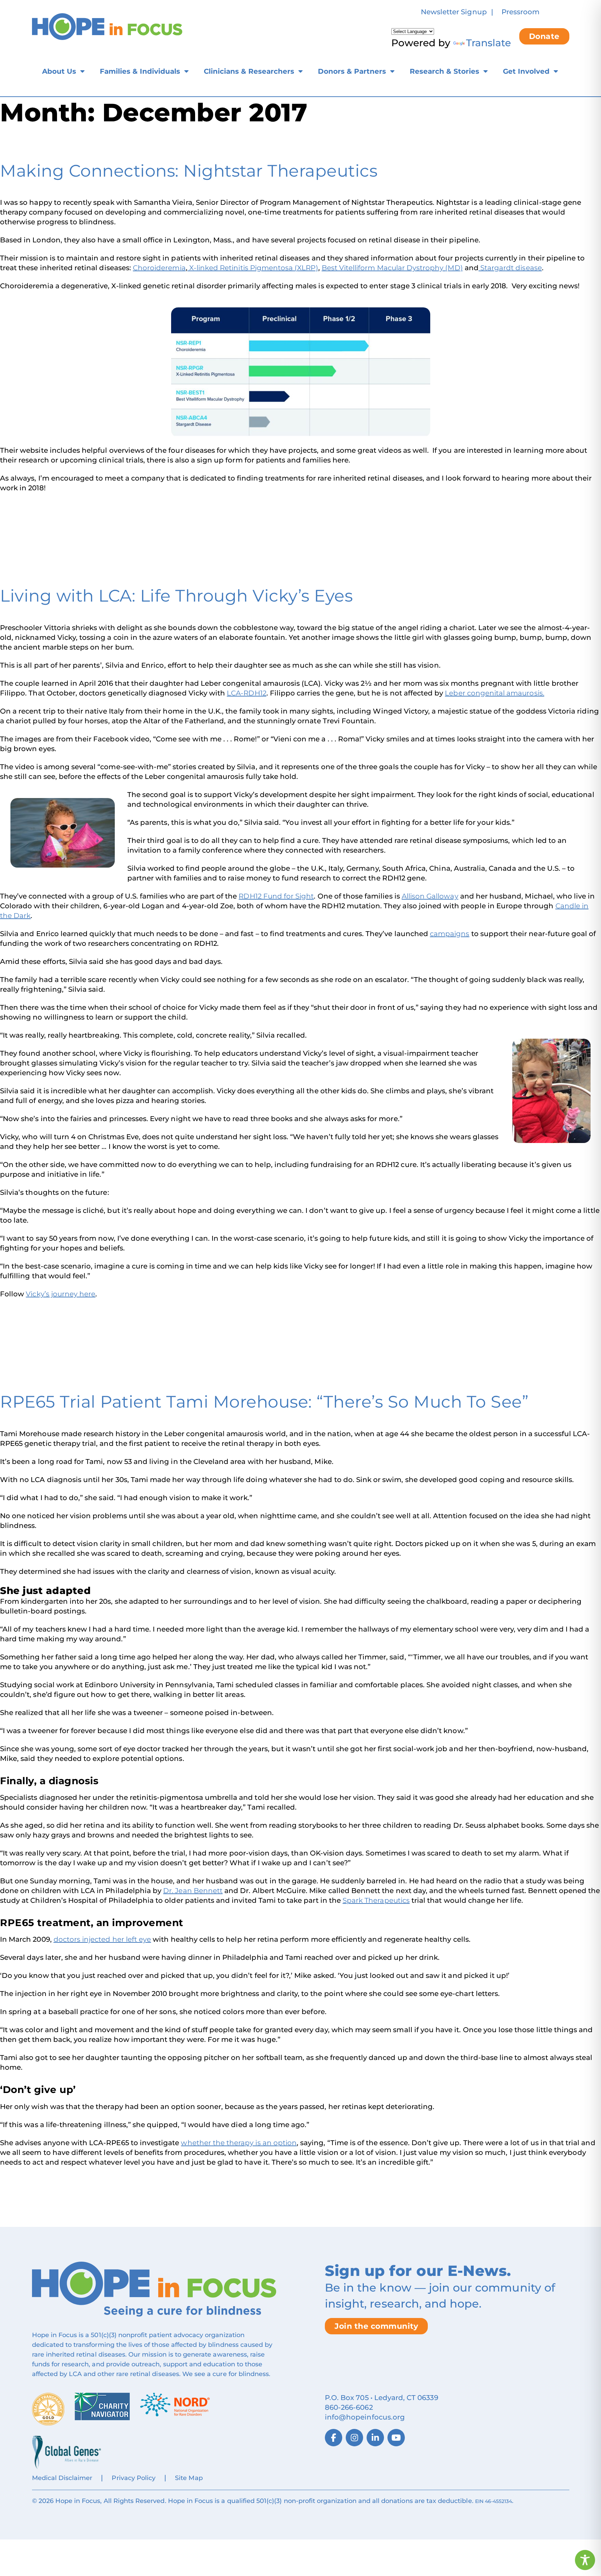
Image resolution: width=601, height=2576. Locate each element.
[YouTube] (396, 2438)
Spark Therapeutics (376, 1900)
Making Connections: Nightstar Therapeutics (189, 171)
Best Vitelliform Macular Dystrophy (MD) (392, 268)
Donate (544, 36)
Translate (488, 43)
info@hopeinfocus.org (365, 2417)
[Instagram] (354, 2438)
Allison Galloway (430, 896)
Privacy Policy (134, 2478)
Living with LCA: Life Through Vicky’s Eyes (176, 596)
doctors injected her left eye (102, 1939)
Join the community (376, 2326)
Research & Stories (444, 71)
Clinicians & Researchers (249, 71)
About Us (59, 71)
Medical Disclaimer (62, 2478)
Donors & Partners (352, 71)
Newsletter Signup (454, 12)
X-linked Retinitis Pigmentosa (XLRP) (253, 268)
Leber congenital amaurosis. (494, 693)
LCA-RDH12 (246, 693)
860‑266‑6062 (349, 2407)
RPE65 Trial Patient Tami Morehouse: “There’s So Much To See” (264, 1402)
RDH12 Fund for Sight (276, 896)
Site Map (189, 2478)
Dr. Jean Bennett (193, 1891)
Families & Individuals (140, 71)
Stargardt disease (510, 268)
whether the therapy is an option (239, 2143)
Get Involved (526, 71)
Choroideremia (159, 268)
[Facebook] (334, 2438)
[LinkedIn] (375, 2438)
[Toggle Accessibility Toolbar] (585, 2560)
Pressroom (520, 12)
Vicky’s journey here (61, 1294)
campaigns (450, 934)
